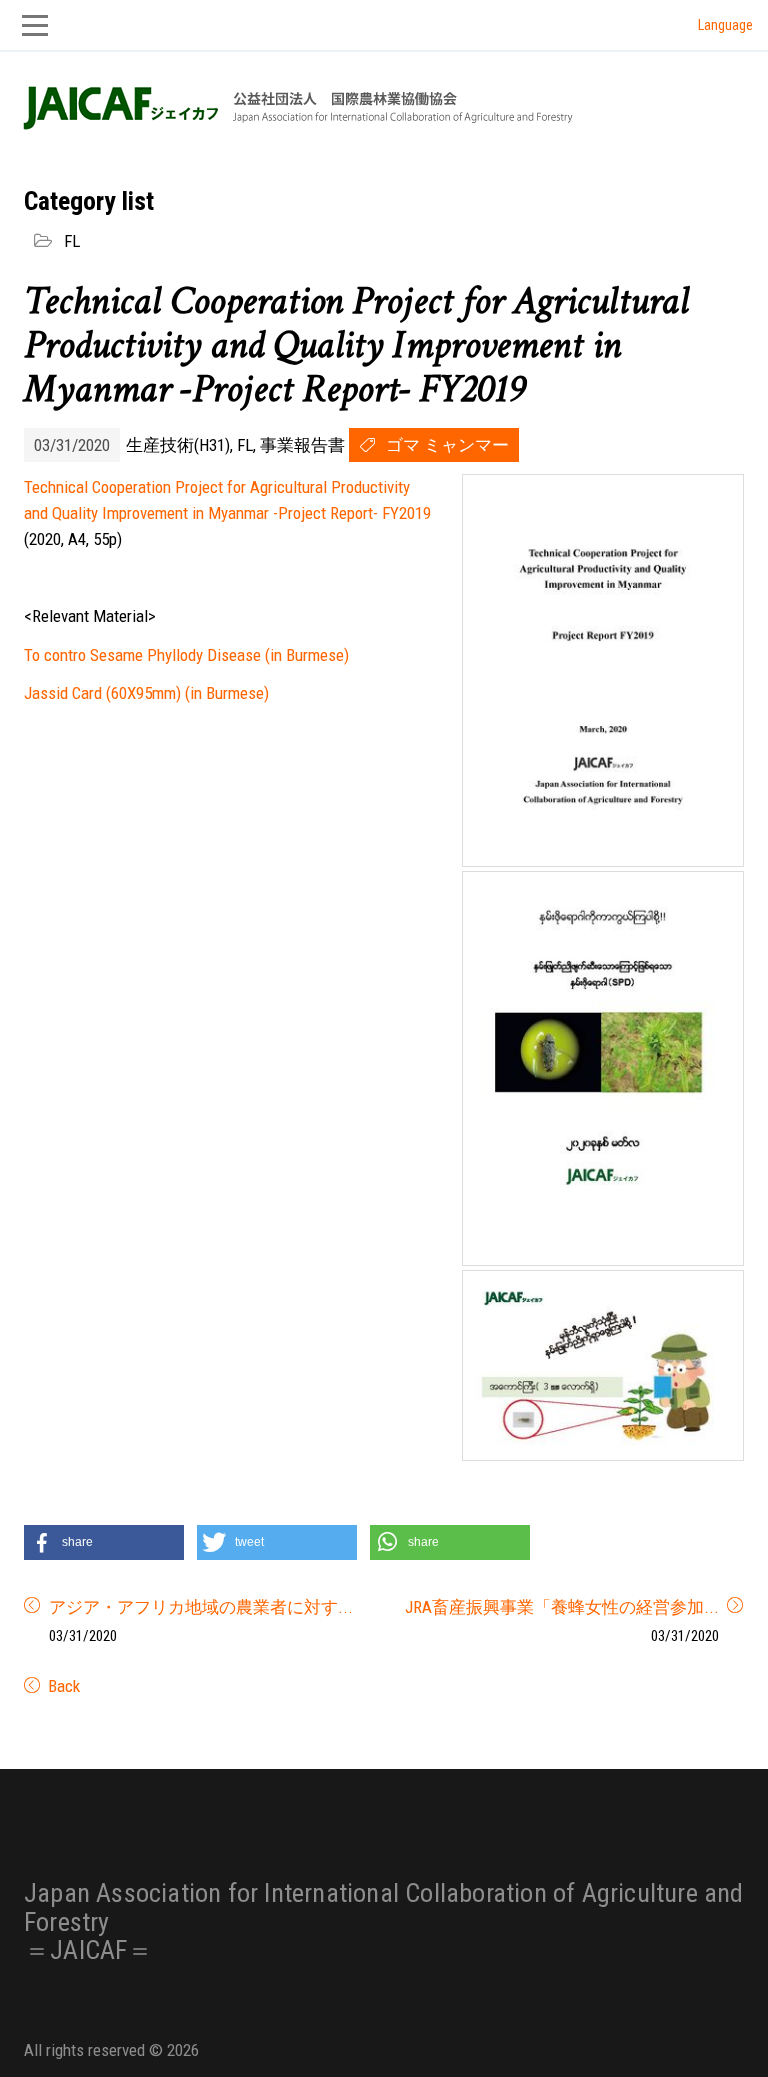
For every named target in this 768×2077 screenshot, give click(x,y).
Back (62, 1686)
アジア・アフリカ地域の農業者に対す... (201, 1607)
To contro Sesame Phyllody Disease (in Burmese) (186, 655)
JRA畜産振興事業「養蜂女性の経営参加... (562, 1607)
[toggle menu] (384, 25)
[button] (104, 1542)
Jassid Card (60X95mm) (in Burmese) (146, 693)
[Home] (296, 107)
